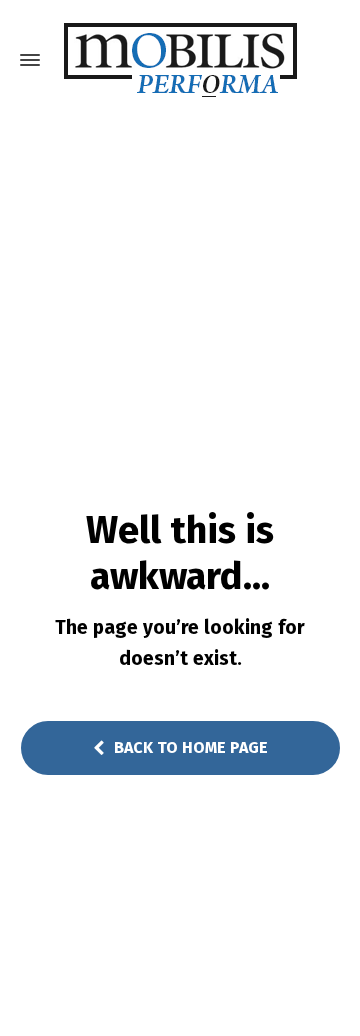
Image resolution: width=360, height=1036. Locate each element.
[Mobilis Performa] (180, 60)
